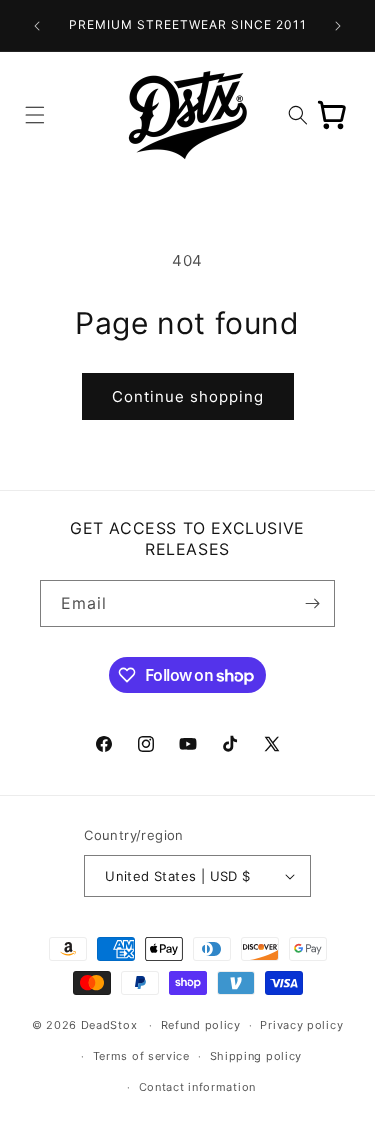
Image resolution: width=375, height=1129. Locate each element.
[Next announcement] (338, 26)
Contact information (197, 1087)
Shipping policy (256, 1056)
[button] (35, 115)
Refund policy (201, 1025)
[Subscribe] (312, 603)
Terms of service (141, 1056)
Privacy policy (301, 1025)
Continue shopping (188, 396)
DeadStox (109, 1025)
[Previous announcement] (37, 26)
